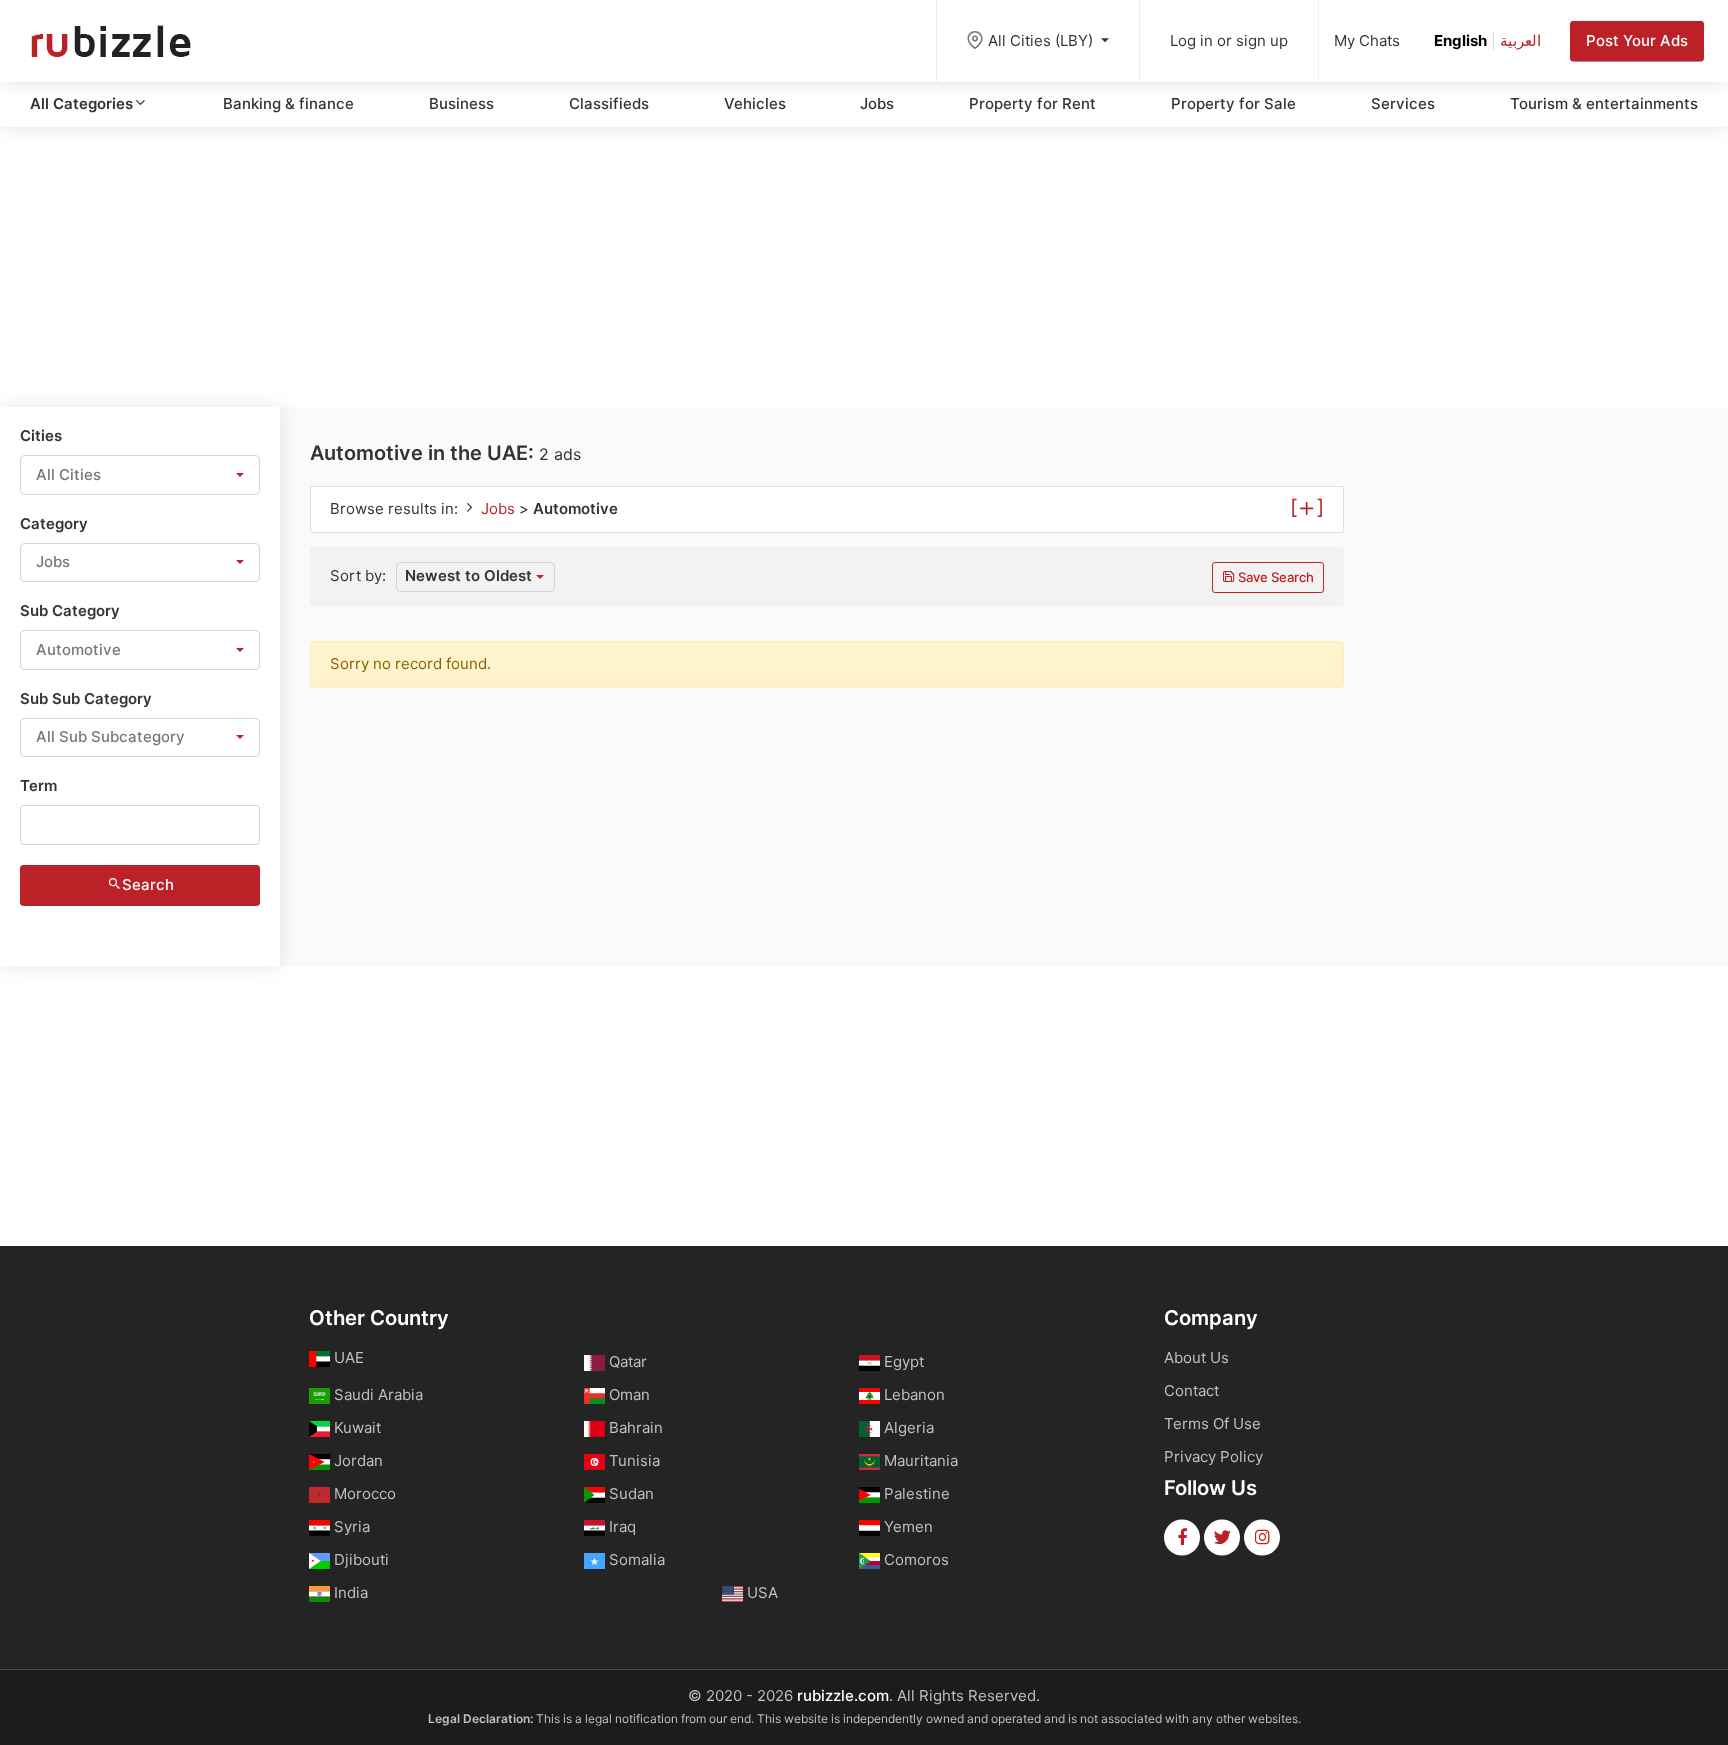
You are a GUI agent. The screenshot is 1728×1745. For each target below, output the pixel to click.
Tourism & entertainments (1604, 103)
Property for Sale (1233, 103)
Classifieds (609, 103)
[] (1307, 506)
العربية (1520, 40)
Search (148, 884)
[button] (140, 475)
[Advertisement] (864, 267)
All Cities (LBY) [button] (1042, 40)
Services (1403, 103)
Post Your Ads (1637, 40)
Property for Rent (1032, 103)
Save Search (1274, 577)
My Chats (1367, 40)
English (1460, 40)
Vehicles (755, 103)
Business (461, 103)
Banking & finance (288, 103)
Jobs (877, 103)
